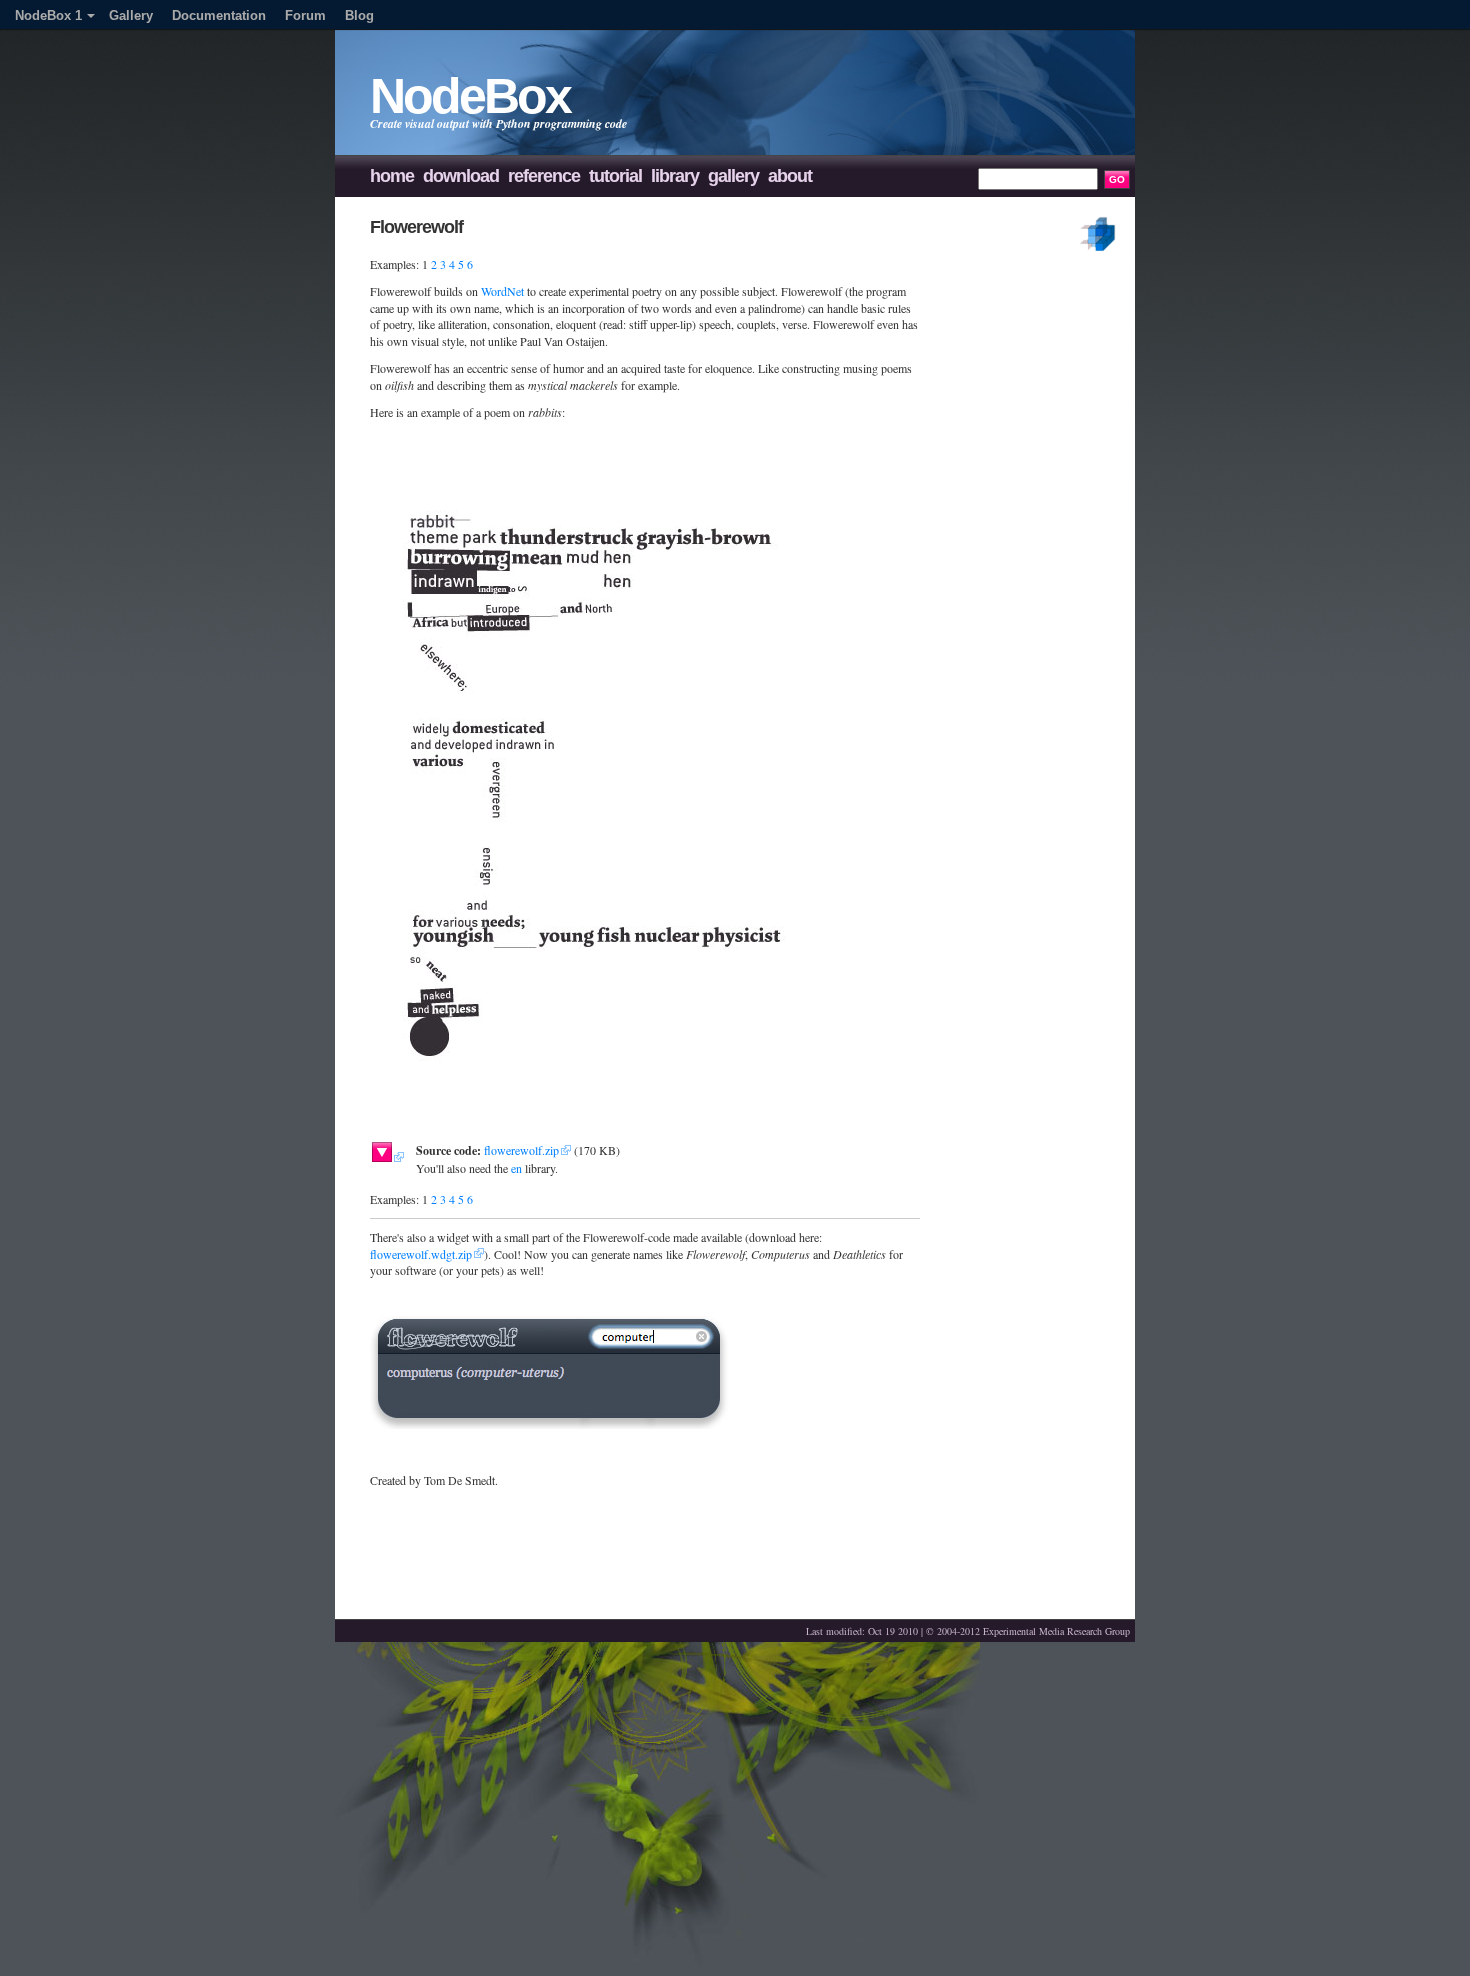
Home (392, 176)
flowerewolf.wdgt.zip (421, 1254)
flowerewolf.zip (521, 1150)
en (516, 1168)
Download (461, 176)
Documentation (219, 15)
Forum (305, 15)
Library (675, 176)
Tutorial (615, 176)
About (790, 176)
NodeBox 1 (48, 15)
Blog (359, 15)
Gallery (131, 15)
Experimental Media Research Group (1056, 1631)
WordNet (502, 291)
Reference (544, 176)
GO (1117, 179)
